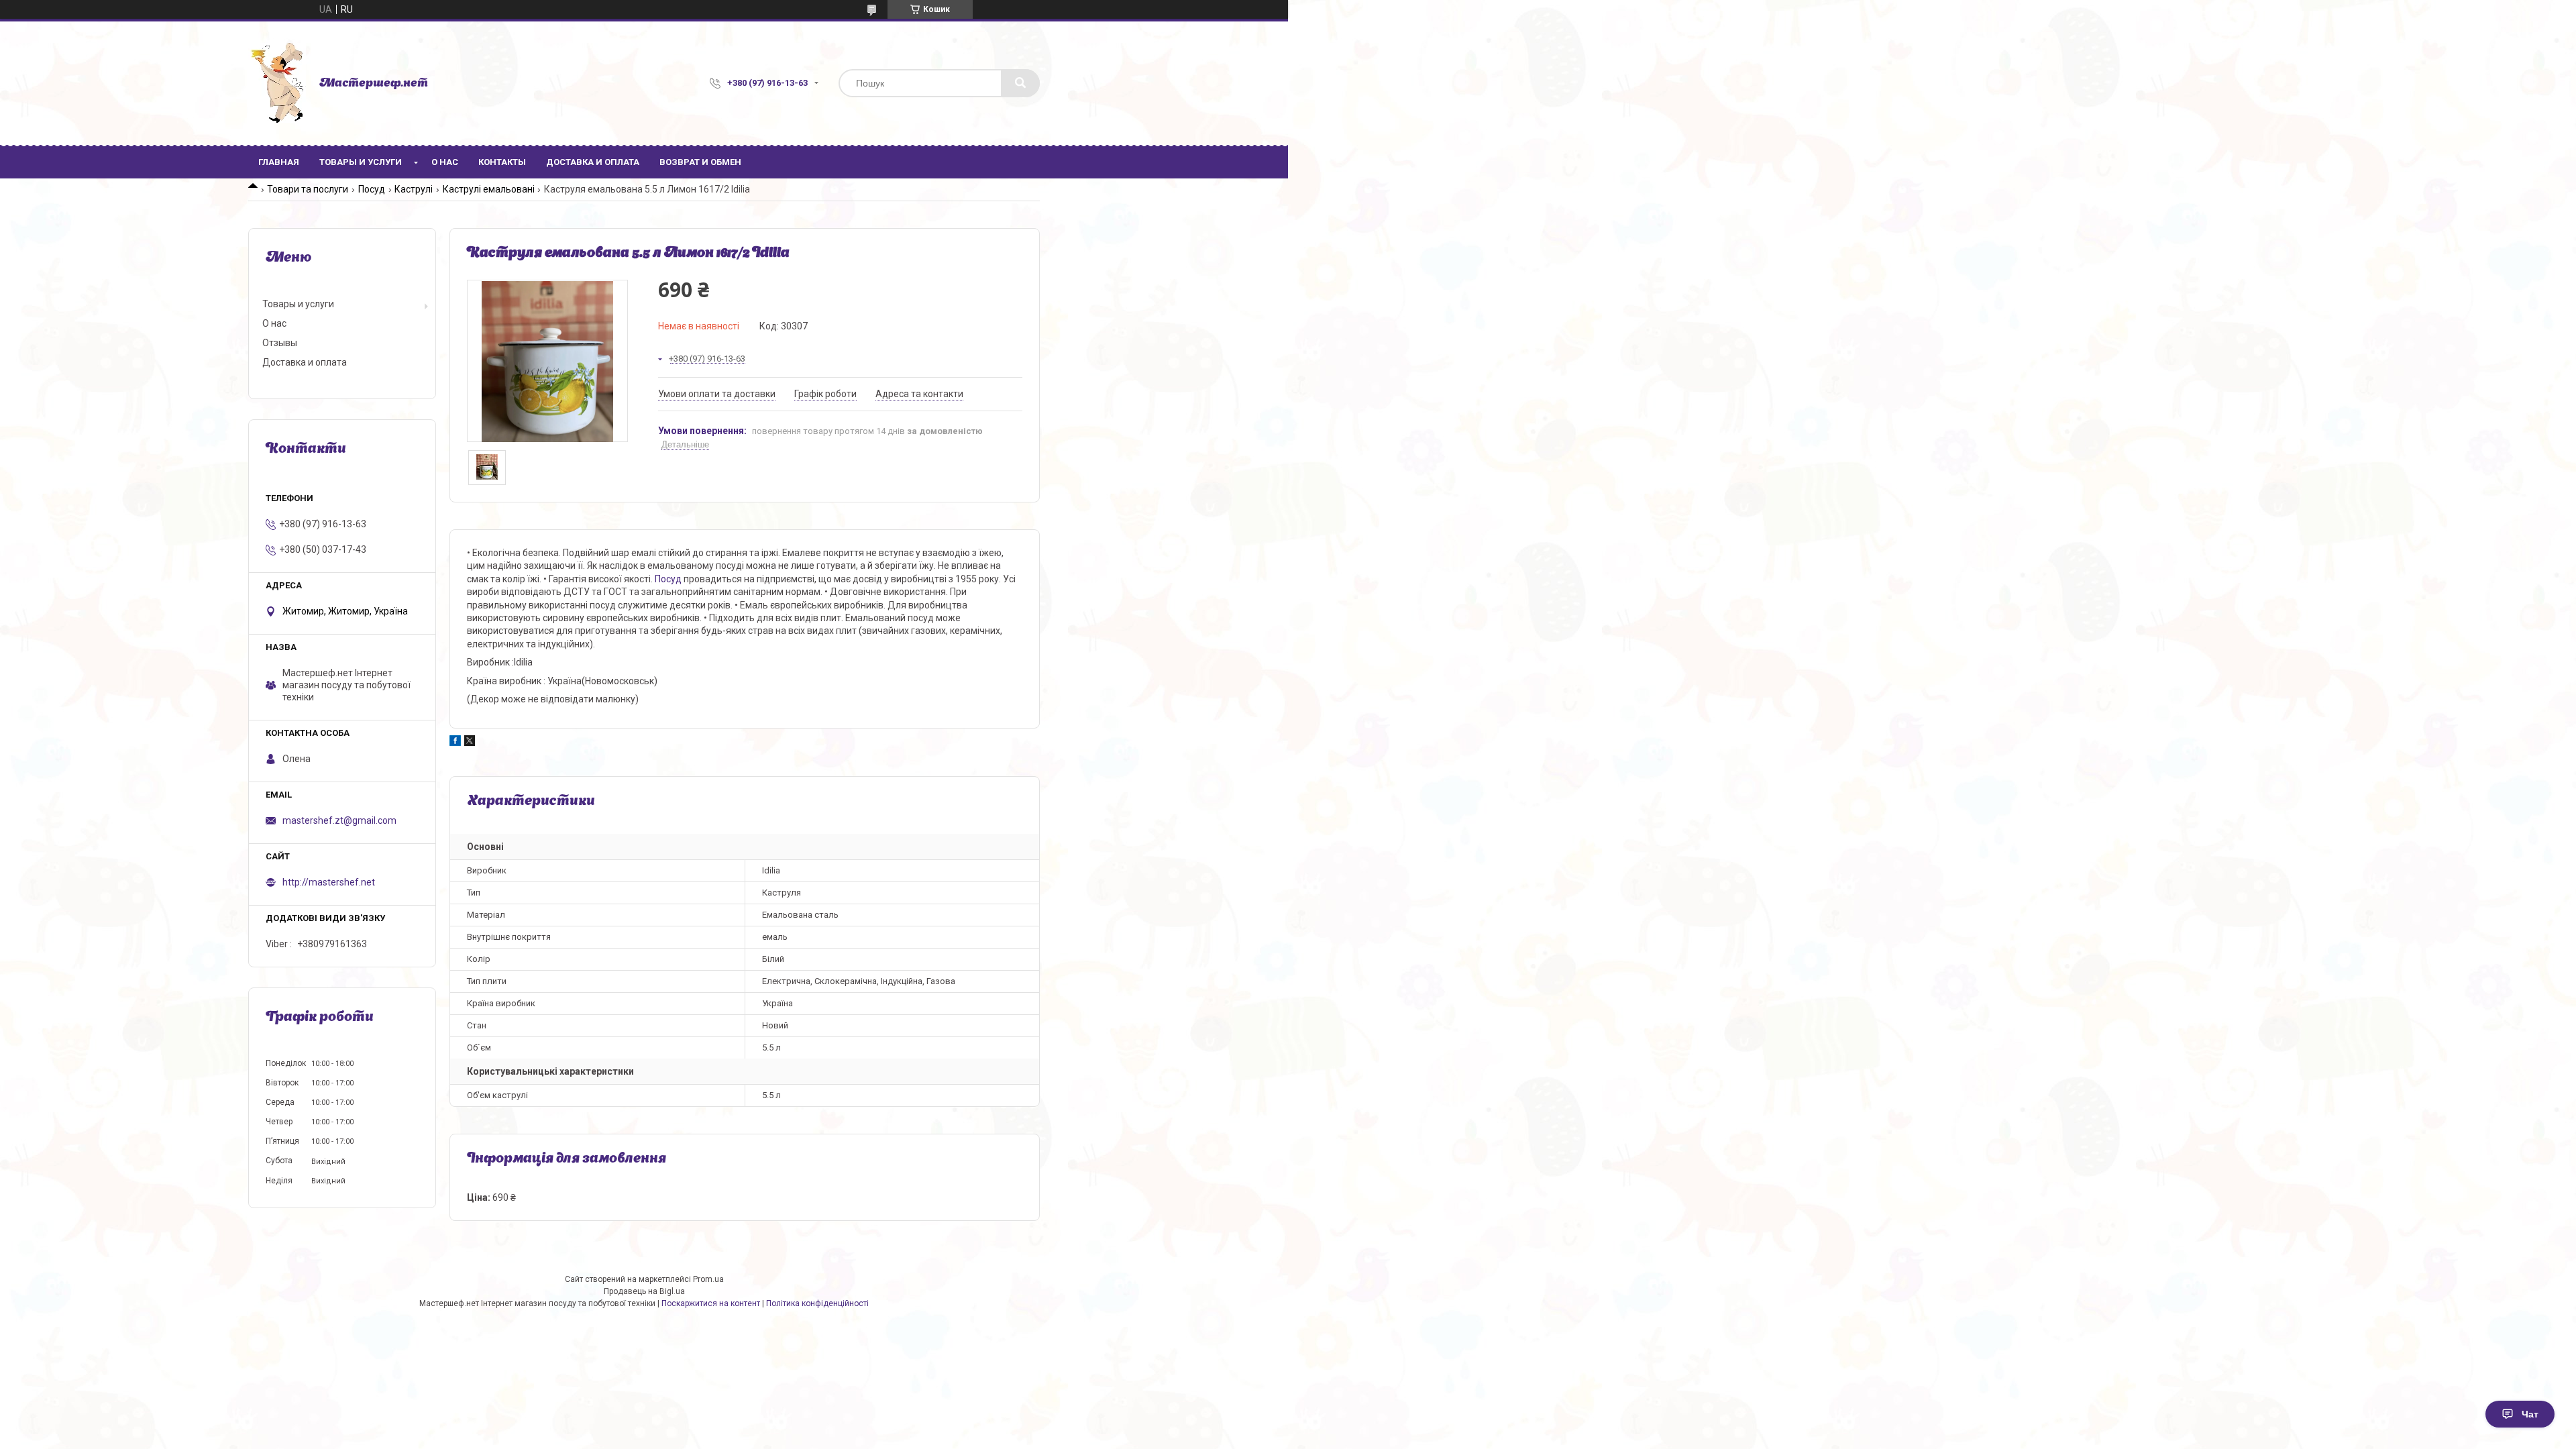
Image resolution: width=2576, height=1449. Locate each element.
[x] (470, 743)
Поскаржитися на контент (711, 1303)
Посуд (372, 189)
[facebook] (455, 743)
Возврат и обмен (700, 162)
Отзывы (280, 343)
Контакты (502, 162)
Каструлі (414, 189)
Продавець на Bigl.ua (644, 1291)
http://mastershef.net (329, 882)
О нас (445, 162)
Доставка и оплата (593, 162)
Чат (2530, 1414)
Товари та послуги (308, 189)
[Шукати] (1020, 83)
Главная (279, 162)
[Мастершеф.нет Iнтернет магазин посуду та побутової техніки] (277, 83)
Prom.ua (708, 1279)
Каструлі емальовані (489, 189)
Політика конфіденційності (817, 1303)
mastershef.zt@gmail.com (339, 820)
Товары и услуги (361, 162)
